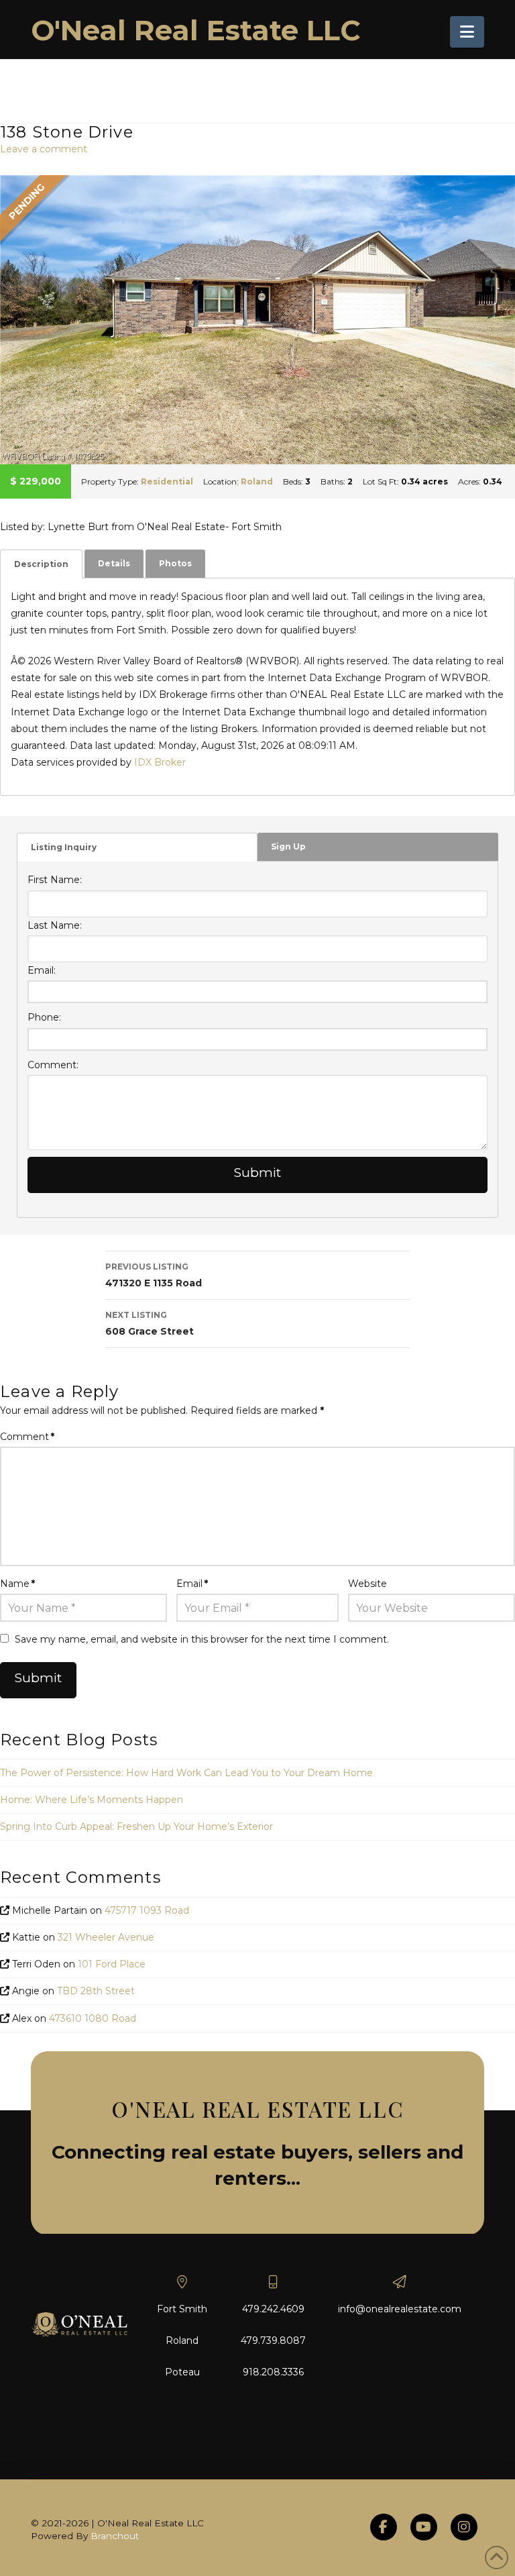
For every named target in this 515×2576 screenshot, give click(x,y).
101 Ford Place (112, 1964)
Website (367, 1584)
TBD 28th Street (96, 1991)
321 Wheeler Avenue (106, 1937)
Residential (167, 481)
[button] (467, 32)
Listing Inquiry (64, 847)
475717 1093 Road (147, 1910)
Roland (257, 481)
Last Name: (55, 925)
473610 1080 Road (93, 2018)
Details (114, 563)
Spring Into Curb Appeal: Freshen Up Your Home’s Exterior (136, 1826)
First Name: (55, 880)
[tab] (41, 564)
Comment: (53, 1065)
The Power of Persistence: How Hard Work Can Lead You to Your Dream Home (186, 1773)
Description (41, 564)
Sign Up (288, 846)
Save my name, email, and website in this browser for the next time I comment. (202, 1639)
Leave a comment (44, 149)
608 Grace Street (150, 1324)
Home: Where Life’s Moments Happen (92, 1800)
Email (192, 1584)
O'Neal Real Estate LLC (196, 30)
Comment (27, 1437)
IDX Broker (160, 762)
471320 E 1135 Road (154, 1275)
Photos (175, 563)
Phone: (44, 1017)
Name (17, 1584)
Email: (42, 970)
